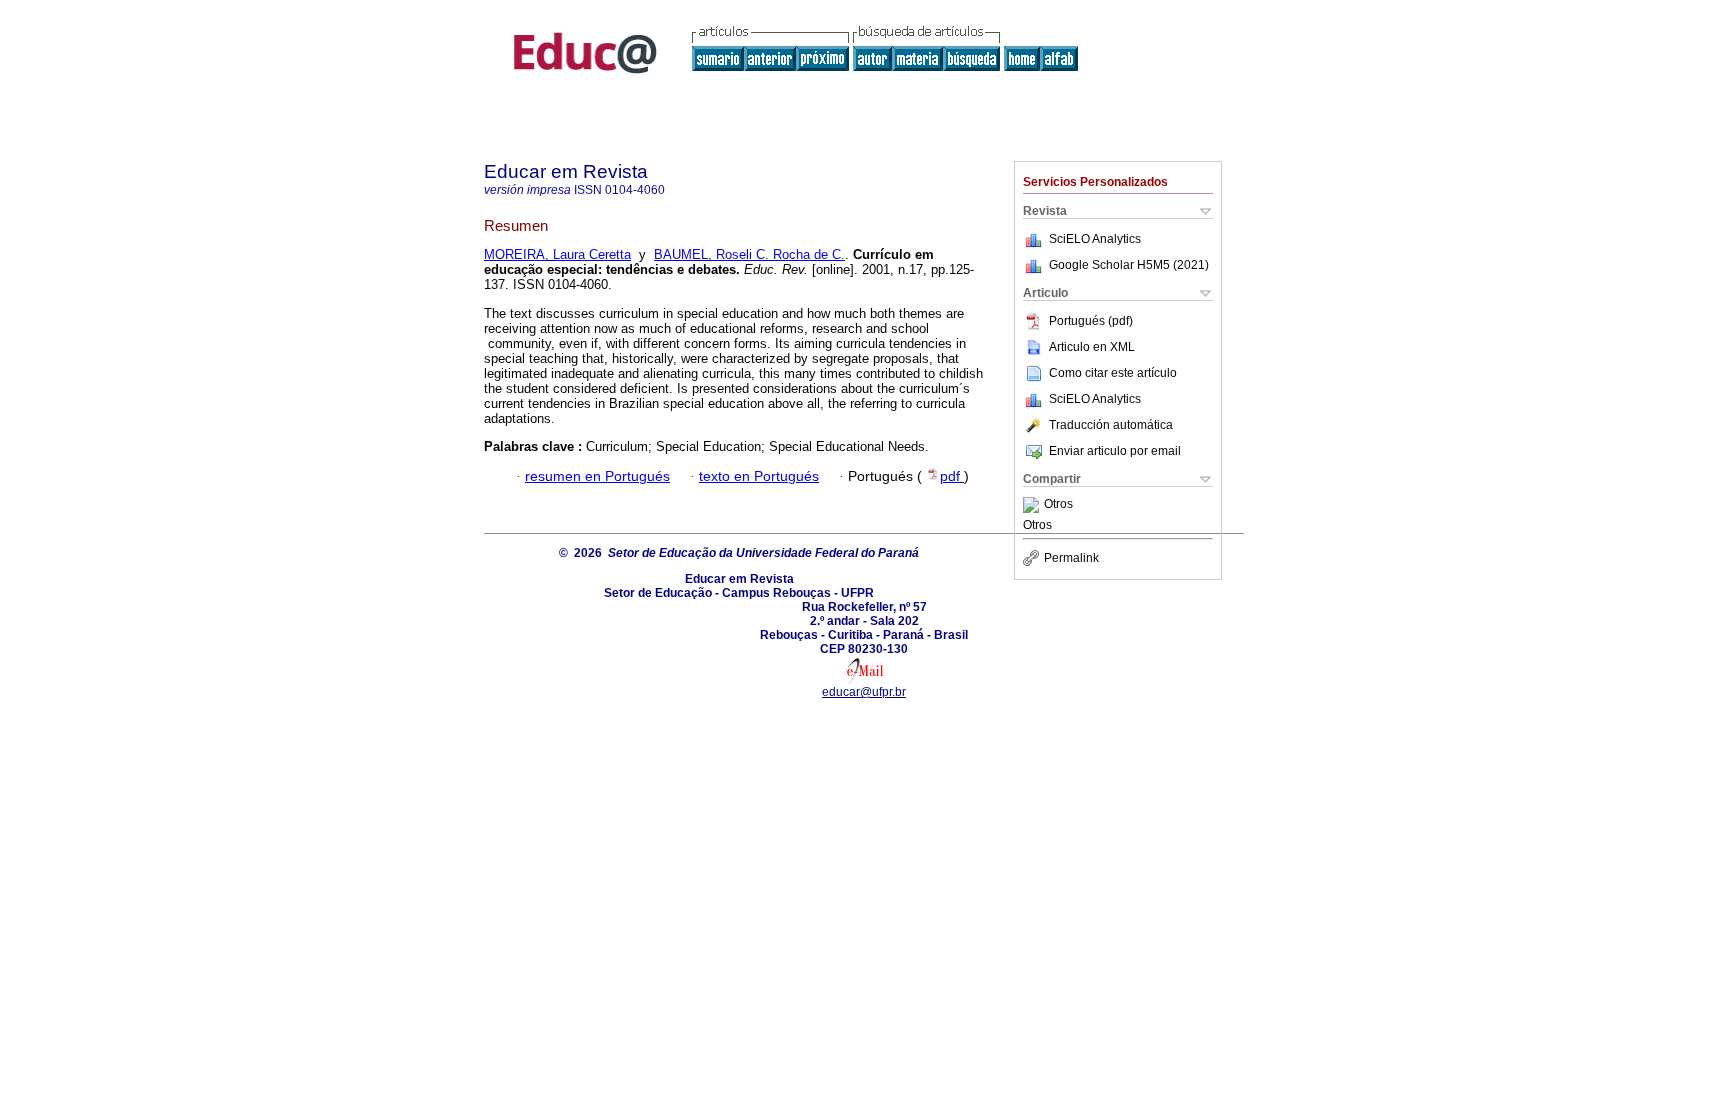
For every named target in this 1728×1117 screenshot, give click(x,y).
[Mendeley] (1033, 505)
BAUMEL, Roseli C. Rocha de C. (749, 254)
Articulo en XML (1092, 347)
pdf (952, 476)
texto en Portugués (759, 476)
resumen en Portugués (597, 476)
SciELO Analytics (1095, 239)
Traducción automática (1111, 425)
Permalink (1071, 558)
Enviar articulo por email (1115, 451)
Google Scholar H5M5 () (1129, 265)
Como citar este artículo (1113, 373)
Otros (1058, 505)
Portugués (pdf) (1091, 321)
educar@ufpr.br (864, 692)
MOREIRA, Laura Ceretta (557, 254)
